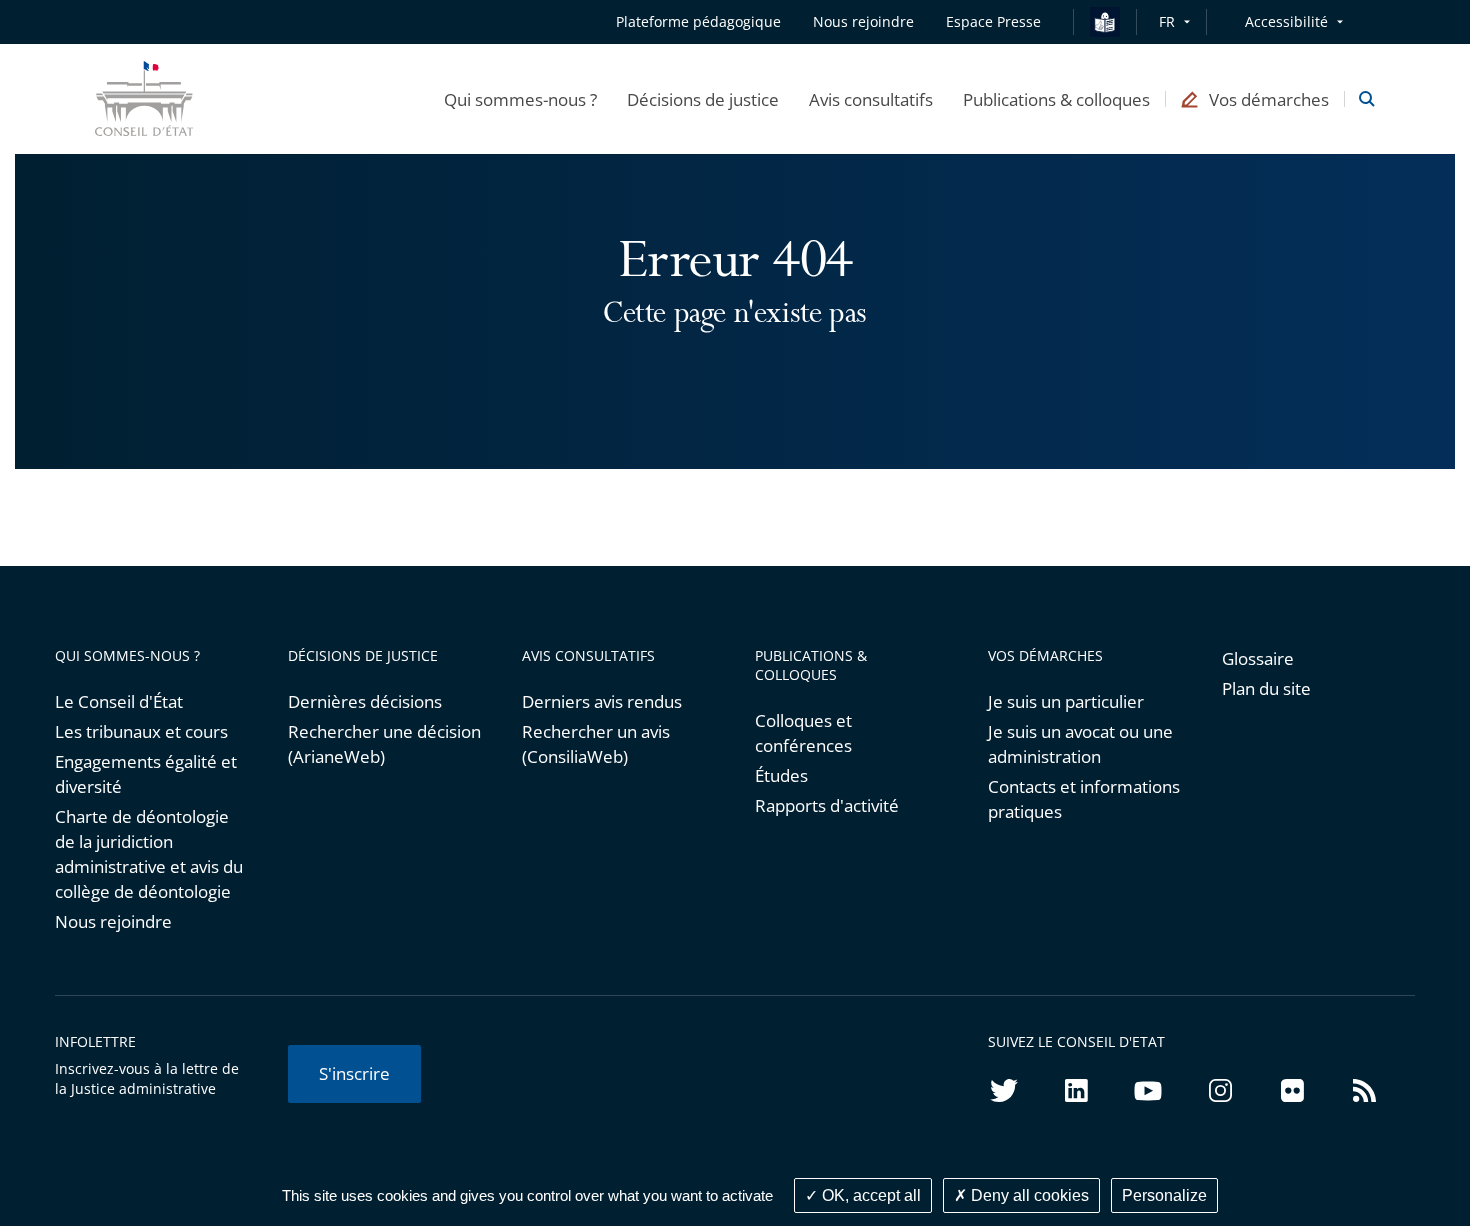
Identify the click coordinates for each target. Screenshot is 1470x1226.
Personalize (1164, 1195)
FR (1167, 21)
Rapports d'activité (827, 805)
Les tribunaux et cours (141, 731)
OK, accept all (869, 1195)
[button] (520, 99)
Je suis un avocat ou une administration (1080, 744)
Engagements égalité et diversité (146, 774)
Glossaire (1258, 658)
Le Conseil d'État (119, 701)
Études (781, 775)
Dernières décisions (365, 701)
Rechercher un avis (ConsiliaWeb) (596, 744)
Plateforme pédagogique (698, 21)
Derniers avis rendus (602, 701)
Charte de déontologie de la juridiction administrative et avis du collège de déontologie (149, 854)
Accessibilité (1286, 21)
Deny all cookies (1028, 1195)
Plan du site (1266, 688)
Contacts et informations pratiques (1084, 799)
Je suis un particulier (1066, 701)
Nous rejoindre (113, 921)
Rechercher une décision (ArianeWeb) (384, 744)
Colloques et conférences (803, 733)
